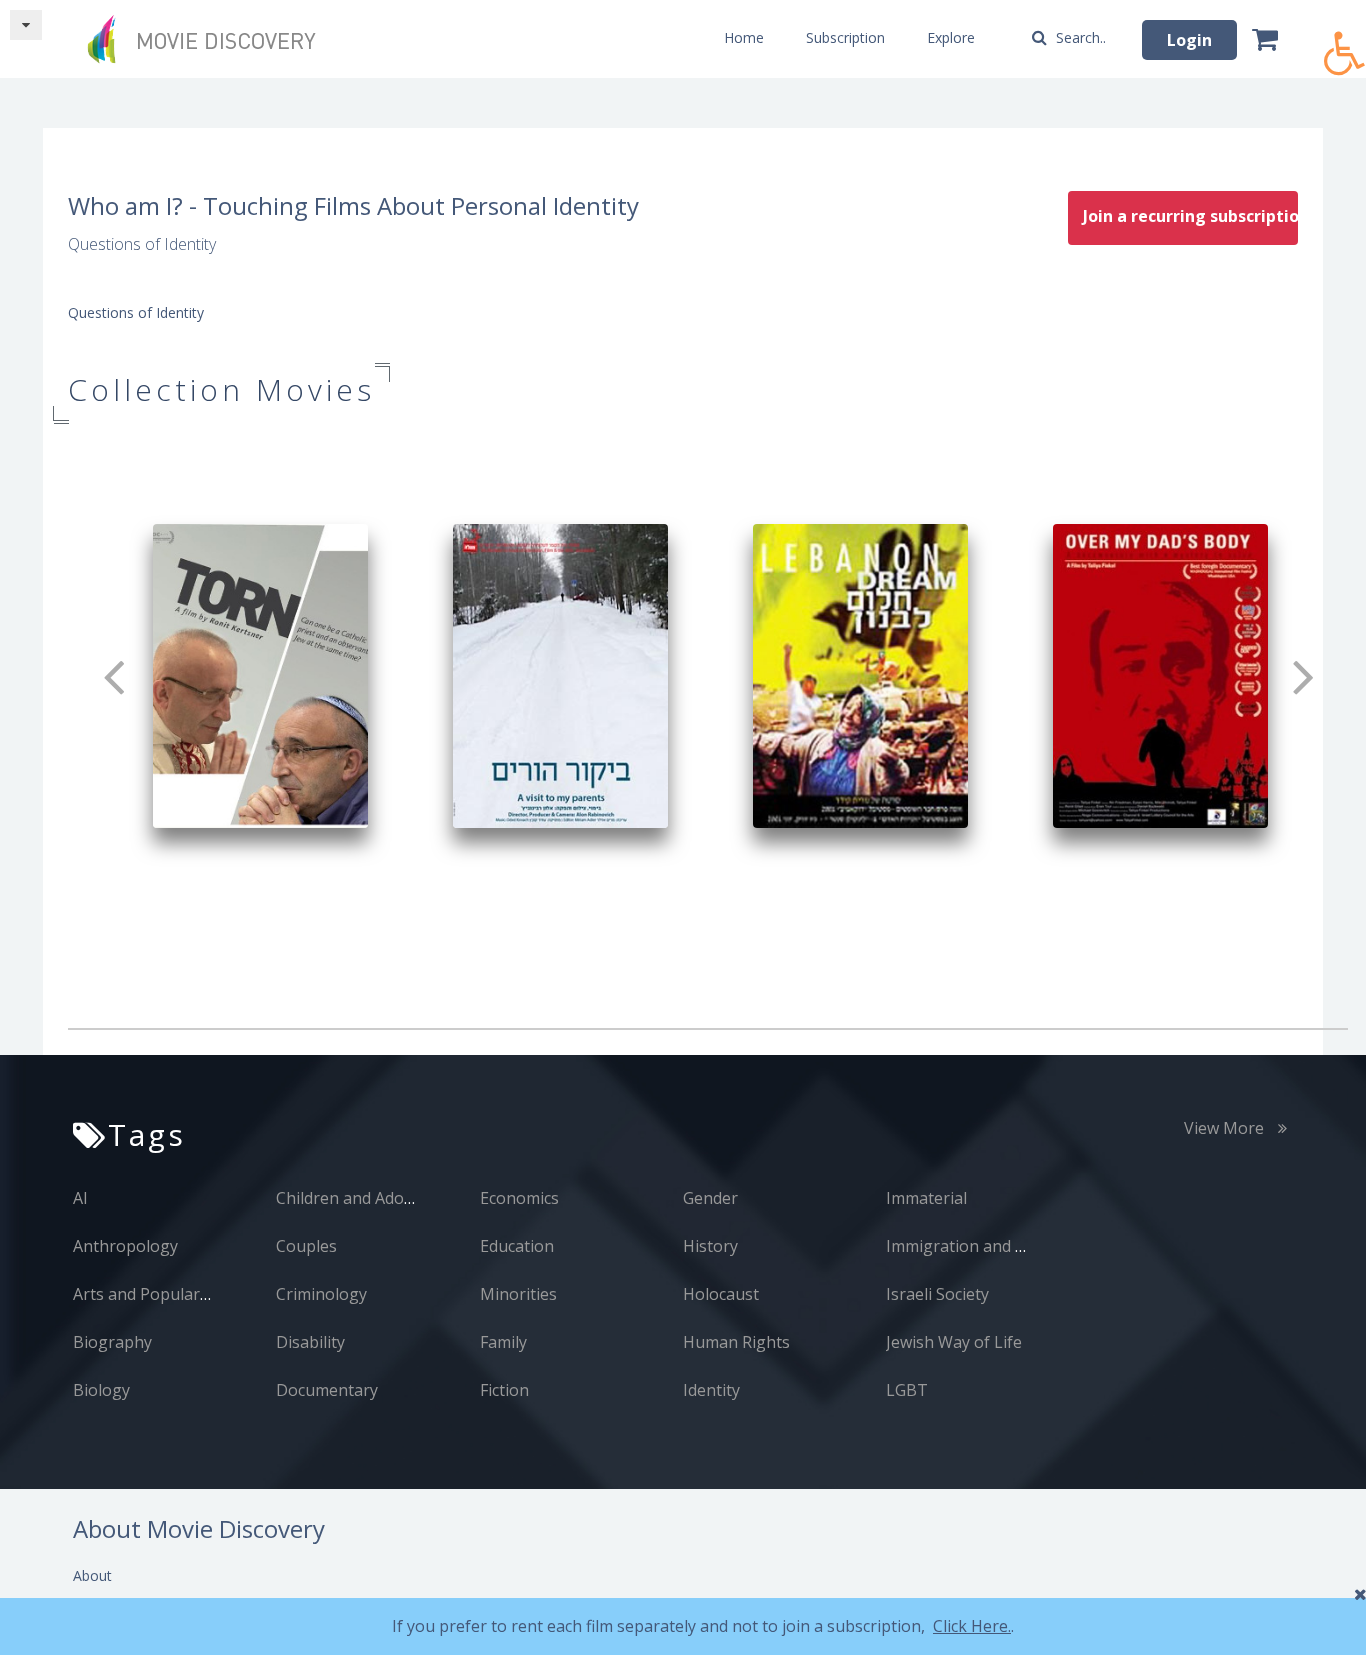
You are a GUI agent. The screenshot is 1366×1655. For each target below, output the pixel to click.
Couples (306, 1246)
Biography (112, 1342)
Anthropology (125, 1246)
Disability (310, 1342)
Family (503, 1342)
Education (517, 1246)
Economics (519, 1198)
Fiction (504, 1390)
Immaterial (926, 1198)
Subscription (845, 37)
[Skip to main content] (26, 25)
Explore (951, 37)
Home (744, 37)
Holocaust (721, 1294)
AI (80, 1198)
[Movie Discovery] (208, 39)
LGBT (907, 1390)
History (710, 1246)
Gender (710, 1198)
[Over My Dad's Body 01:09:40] (1160, 674)
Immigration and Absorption (993, 1246)
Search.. (1079, 37)
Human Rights (736, 1342)
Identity (711, 1390)
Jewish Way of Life (954, 1342)
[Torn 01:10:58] (260, 674)
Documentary (327, 1390)
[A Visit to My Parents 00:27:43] (560, 674)
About (92, 1575)
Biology (101, 1390)
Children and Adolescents (370, 1198)
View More (1226, 1128)
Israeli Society (937, 1294)
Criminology (321, 1294)
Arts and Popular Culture (166, 1294)
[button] (1345, 42)
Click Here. (972, 1626)
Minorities (518, 1294)
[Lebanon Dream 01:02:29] (860, 674)
